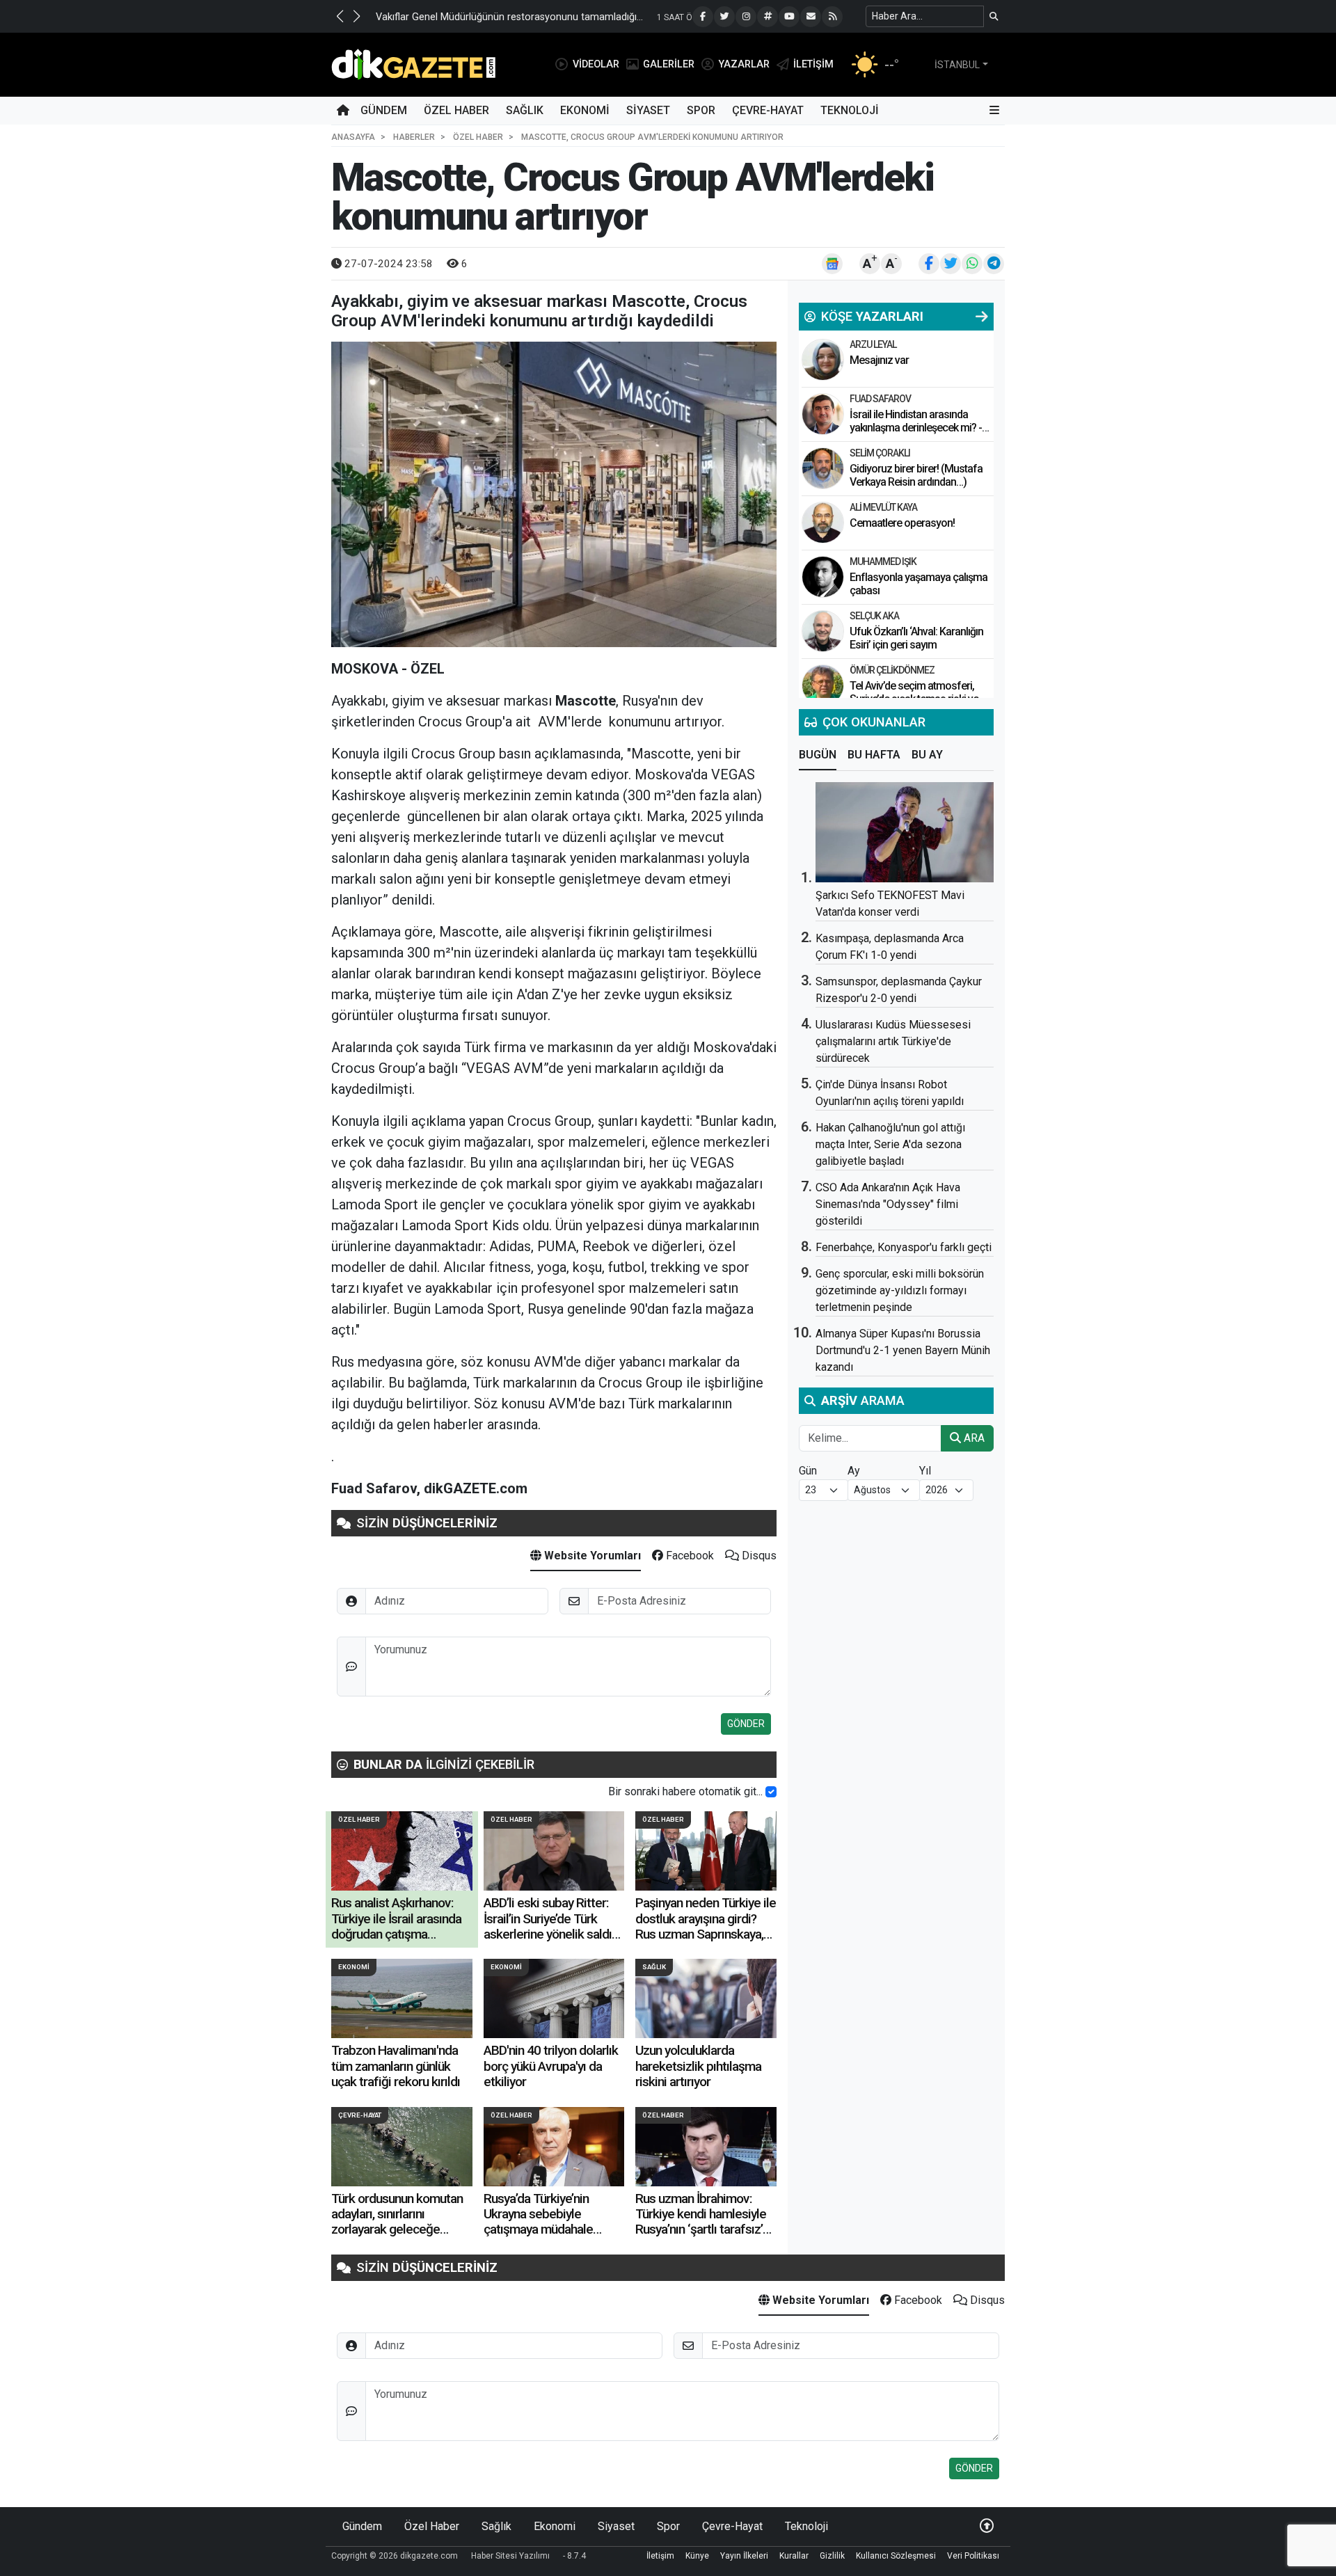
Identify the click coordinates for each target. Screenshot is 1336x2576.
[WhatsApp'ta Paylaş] (972, 264)
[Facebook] (703, 17)
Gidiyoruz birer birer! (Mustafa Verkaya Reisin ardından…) (916, 475)
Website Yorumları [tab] (591, 1556)
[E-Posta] (811, 17)
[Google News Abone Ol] (832, 264)
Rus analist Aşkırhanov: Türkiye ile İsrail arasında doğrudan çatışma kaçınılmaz (396, 1926)
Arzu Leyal (873, 344)
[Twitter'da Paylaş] (951, 264)
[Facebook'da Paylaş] (929, 264)
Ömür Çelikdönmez (892, 670)
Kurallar (794, 2556)
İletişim (660, 2556)
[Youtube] (789, 17)
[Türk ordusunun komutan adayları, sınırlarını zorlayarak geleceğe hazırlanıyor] (402, 2147)
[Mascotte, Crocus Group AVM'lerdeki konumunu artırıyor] (554, 494)
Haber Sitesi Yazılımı (510, 2556)
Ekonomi (585, 110)
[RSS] (832, 17)
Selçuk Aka (874, 616)
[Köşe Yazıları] (823, 360)
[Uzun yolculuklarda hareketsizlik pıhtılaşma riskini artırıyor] (706, 1998)
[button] (340, 16)
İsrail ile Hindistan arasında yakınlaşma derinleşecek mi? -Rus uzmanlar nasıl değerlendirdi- (916, 435)
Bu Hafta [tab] (874, 755)
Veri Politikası (973, 2556)
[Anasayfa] (343, 111)
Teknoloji (850, 110)
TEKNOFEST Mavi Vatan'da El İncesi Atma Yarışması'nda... (505, 17)
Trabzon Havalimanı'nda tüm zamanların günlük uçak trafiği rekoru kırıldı (396, 2066)
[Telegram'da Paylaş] (994, 264)
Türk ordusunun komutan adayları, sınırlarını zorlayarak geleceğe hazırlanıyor (397, 2222)
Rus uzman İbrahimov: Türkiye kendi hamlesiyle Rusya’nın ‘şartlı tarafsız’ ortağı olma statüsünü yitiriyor (701, 2230)
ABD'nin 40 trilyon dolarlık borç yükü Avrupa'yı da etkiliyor (551, 2066)
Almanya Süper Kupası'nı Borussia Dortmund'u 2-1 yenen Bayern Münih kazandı (903, 1350)
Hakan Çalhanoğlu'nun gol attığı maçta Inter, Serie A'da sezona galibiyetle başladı (890, 1144)
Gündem (384, 110)
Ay (854, 1471)
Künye (697, 2556)
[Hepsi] (982, 317)
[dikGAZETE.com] (414, 64)
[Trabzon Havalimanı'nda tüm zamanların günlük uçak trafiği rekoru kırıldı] (402, 1998)
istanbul (957, 65)
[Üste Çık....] (987, 2526)
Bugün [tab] (818, 755)
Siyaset (648, 110)
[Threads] (768, 17)
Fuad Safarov (880, 399)
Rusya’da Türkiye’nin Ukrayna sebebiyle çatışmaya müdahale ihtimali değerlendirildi (543, 2222)
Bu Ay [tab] (927, 755)
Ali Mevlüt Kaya (883, 507)
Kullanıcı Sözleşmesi (896, 2556)
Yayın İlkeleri (744, 2556)
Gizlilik (832, 2556)
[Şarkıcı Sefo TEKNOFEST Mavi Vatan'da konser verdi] (905, 832)
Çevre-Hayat (768, 110)
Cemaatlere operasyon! (902, 523)
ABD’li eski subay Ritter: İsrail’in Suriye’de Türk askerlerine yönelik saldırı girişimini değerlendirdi (551, 1926)
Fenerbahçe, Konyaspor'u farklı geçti (904, 1247)
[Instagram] (746, 17)
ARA (973, 1438)
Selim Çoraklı (880, 453)
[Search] (994, 16)
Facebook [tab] (689, 1556)
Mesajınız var (879, 360)
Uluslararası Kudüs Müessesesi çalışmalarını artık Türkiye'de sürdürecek (893, 1041)
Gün (808, 1471)
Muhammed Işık (883, 562)
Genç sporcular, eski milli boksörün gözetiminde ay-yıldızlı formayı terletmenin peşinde (900, 1290)
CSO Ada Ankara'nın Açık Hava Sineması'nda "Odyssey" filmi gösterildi (888, 1204)
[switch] (771, 1792)
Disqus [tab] (758, 1556)
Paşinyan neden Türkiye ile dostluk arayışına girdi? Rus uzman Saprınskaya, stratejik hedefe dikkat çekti (706, 1934)
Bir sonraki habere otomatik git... (685, 1791)
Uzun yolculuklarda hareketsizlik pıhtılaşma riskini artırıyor (698, 2066)
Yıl (925, 1471)
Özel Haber (456, 110)
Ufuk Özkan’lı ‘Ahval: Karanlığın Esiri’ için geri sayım (916, 638)
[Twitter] (724, 17)
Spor (701, 110)
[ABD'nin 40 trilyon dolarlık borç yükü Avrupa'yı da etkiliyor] (554, 1998)
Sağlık (525, 110)
